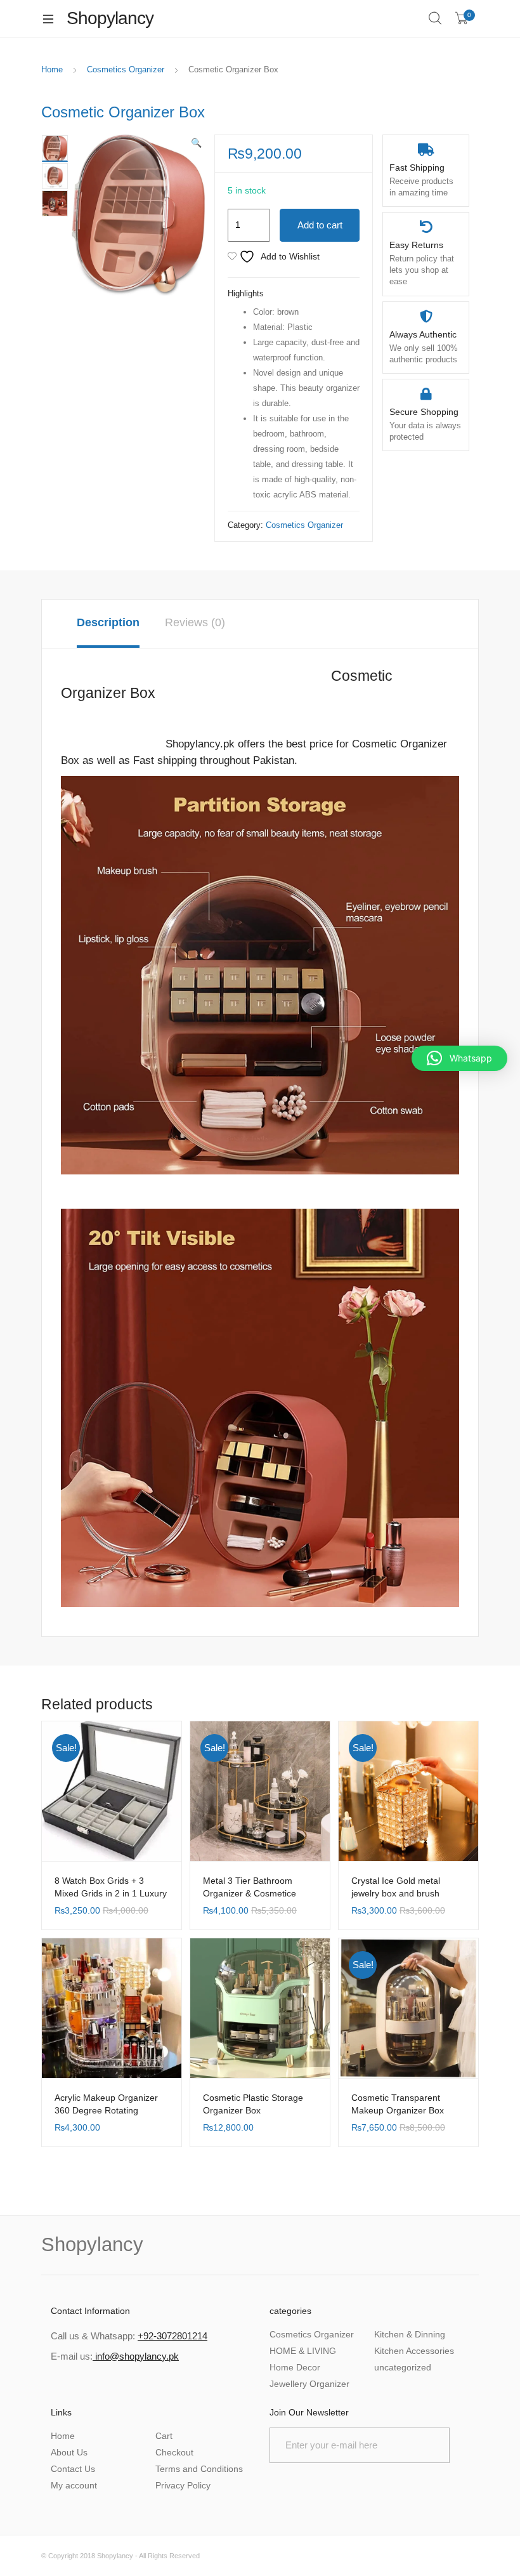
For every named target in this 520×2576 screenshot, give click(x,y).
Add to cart (320, 225)
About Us (69, 2452)
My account (74, 2485)
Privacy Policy (183, 2485)
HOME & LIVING (303, 2351)
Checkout (174, 2452)
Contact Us (73, 2469)
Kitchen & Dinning (410, 2334)
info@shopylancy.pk (136, 2356)
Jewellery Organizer (309, 2384)
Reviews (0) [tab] (195, 622)
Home (52, 69)
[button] (196, 143)
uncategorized (403, 2367)
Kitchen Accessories (414, 2351)
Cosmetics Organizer (126, 69)
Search (436, 18)
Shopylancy (115, 2556)
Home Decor (295, 2367)
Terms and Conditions (199, 2469)
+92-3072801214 (172, 2336)
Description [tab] (108, 622)
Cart (164, 2436)
